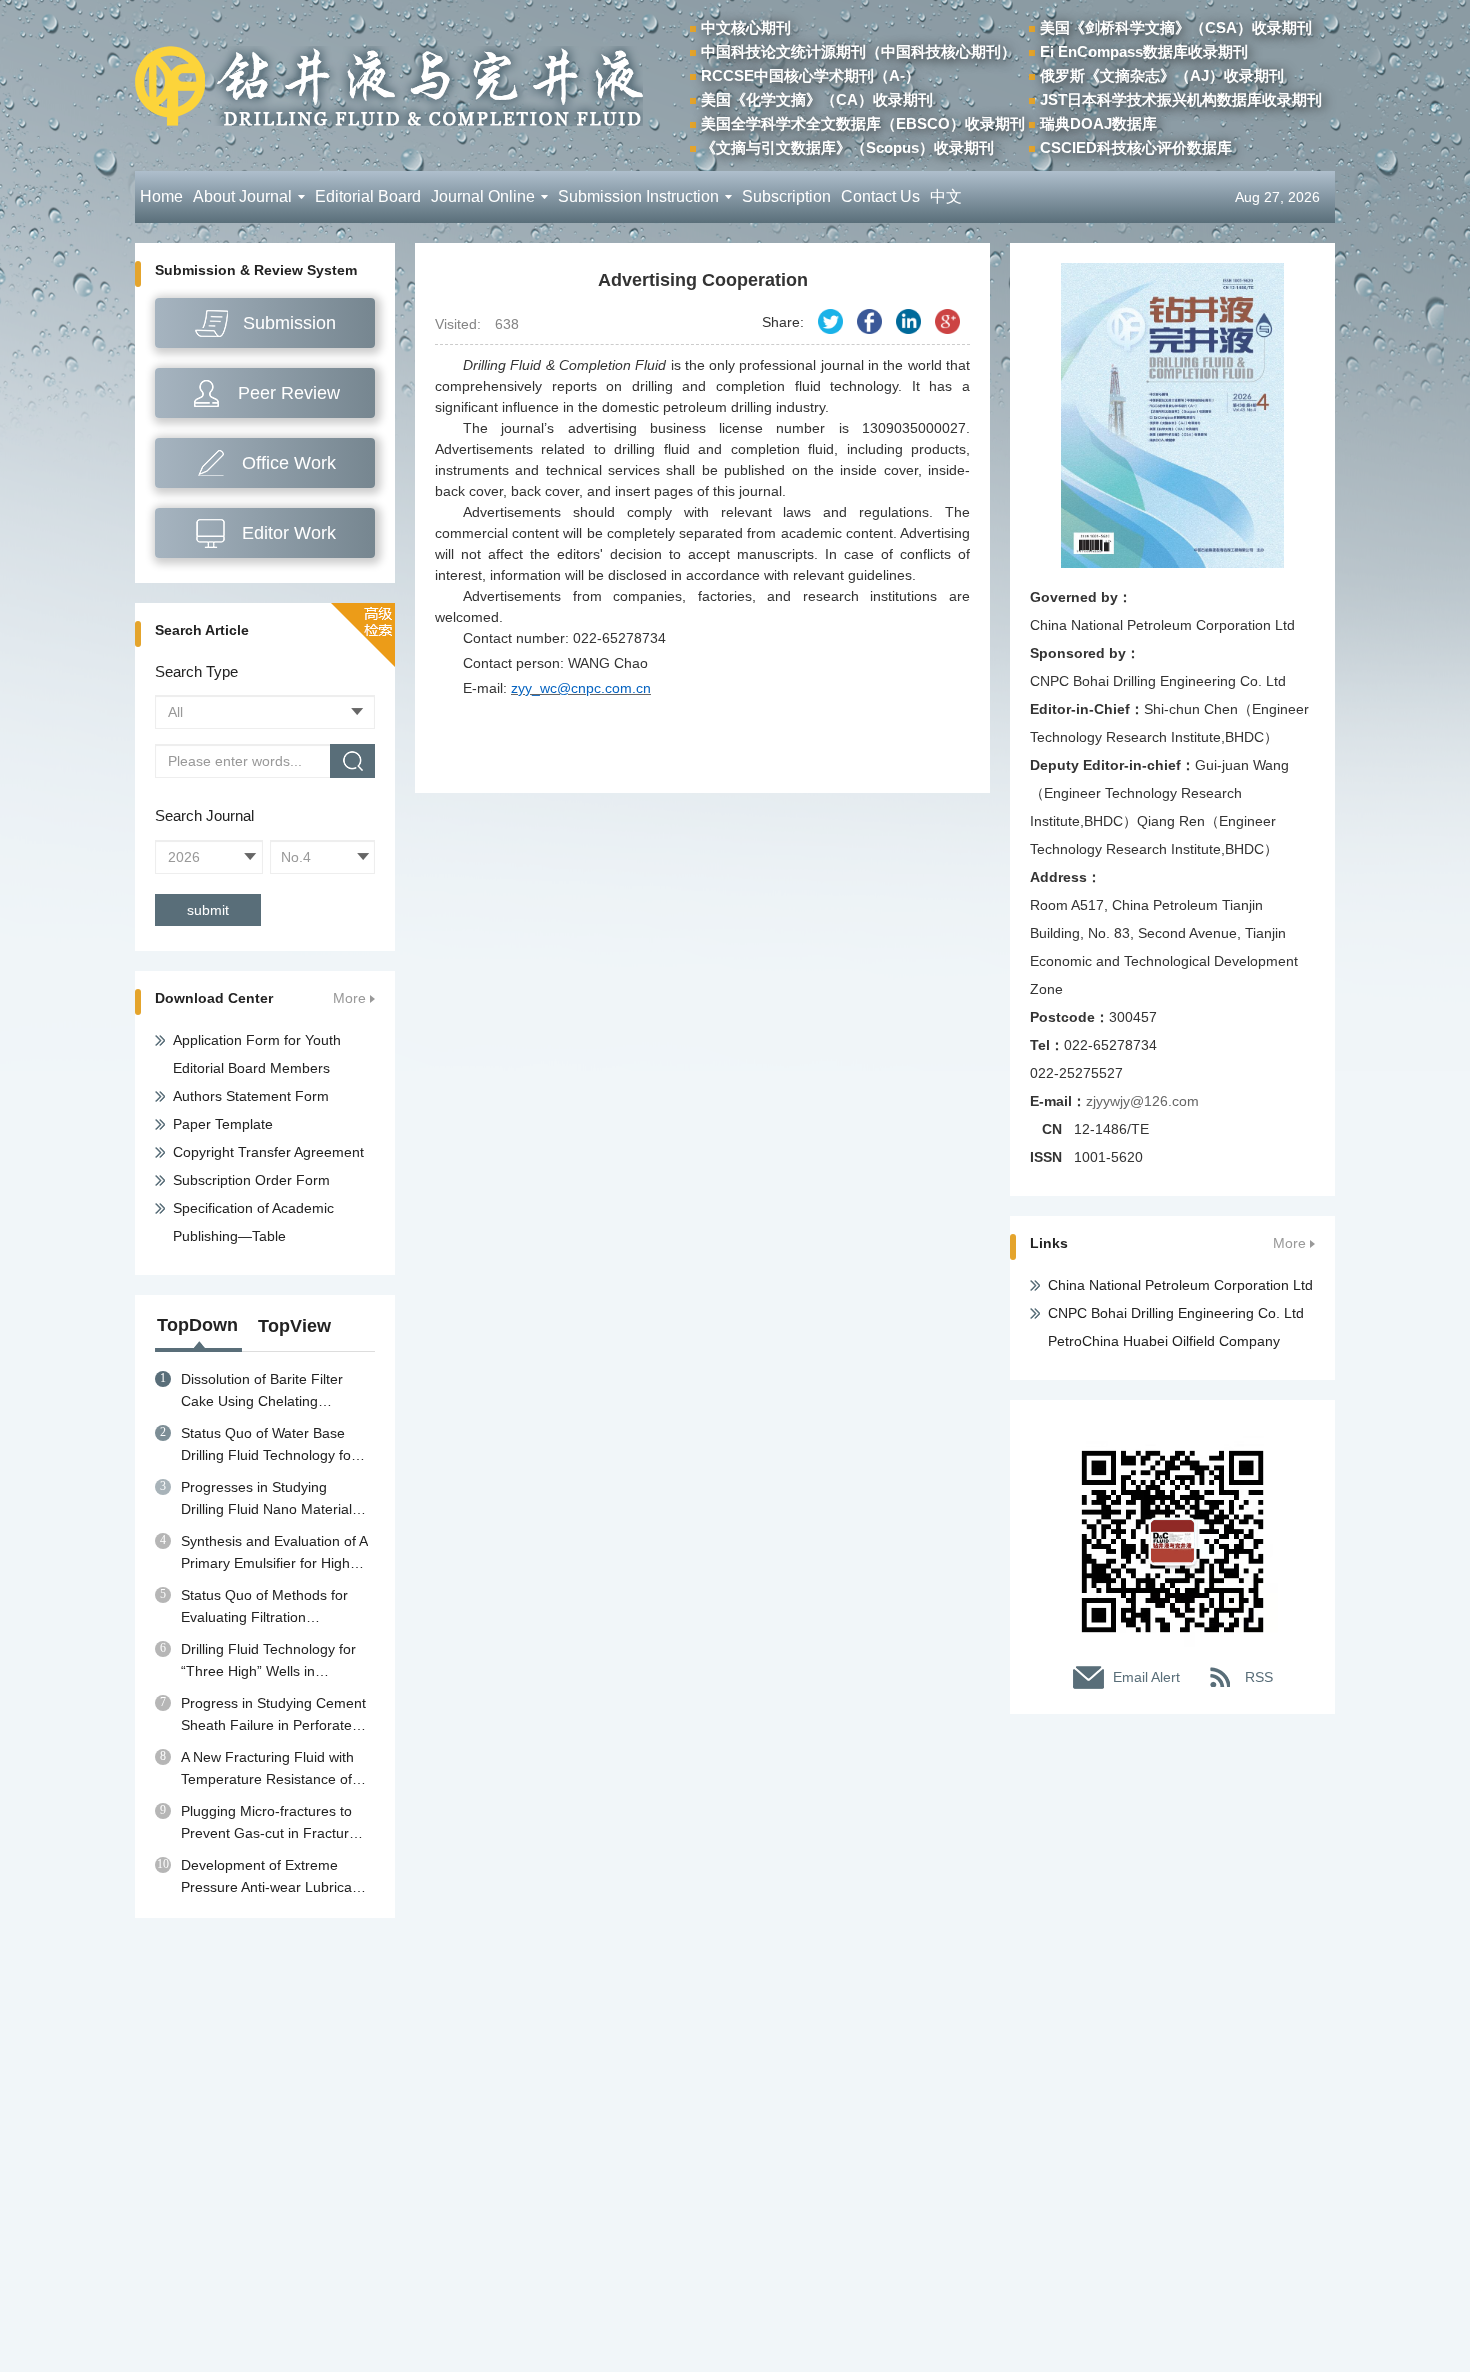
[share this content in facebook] (869, 321)
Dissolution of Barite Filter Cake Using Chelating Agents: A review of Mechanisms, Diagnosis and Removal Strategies (270, 1391)
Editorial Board (368, 196)
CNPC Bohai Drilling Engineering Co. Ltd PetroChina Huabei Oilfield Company (1176, 1327)
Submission (289, 323)
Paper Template (223, 1124)
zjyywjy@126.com (1142, 1101)
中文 (946, 196)
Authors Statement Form (251, 1096)
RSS (1259, 1677)
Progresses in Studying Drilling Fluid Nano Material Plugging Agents (266, 1499)
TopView (294, 1326)
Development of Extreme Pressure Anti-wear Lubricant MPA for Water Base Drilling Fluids (272, 1877)
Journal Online (483, 196)
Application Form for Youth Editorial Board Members (257, 1054)
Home (161, 196)
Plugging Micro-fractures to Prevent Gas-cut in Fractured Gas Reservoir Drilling (273, 1823)
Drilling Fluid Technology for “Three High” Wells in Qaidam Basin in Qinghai (268, 1661)
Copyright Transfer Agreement (268, 1152)
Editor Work (289, 533)
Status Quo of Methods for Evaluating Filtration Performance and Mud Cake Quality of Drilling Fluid (270, 1607)
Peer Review (289, 393)
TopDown (197, 1325)
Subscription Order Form (251, 1180)
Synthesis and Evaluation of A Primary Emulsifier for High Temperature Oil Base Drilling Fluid (274, 1553)
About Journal (242, 196)
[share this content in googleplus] (947, 321)
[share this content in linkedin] (908, 321)
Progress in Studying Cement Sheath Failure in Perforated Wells (273, 1715)
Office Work (289, 463)
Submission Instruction (638, 196)
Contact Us (880, 196)
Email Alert (1146, 1677)
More (349, 998)
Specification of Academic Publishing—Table (253, 1222)
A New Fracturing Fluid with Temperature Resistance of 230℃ (267, 1769)
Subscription (786, 196)
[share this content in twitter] (830, 321)
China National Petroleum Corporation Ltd (1180, 1285)
